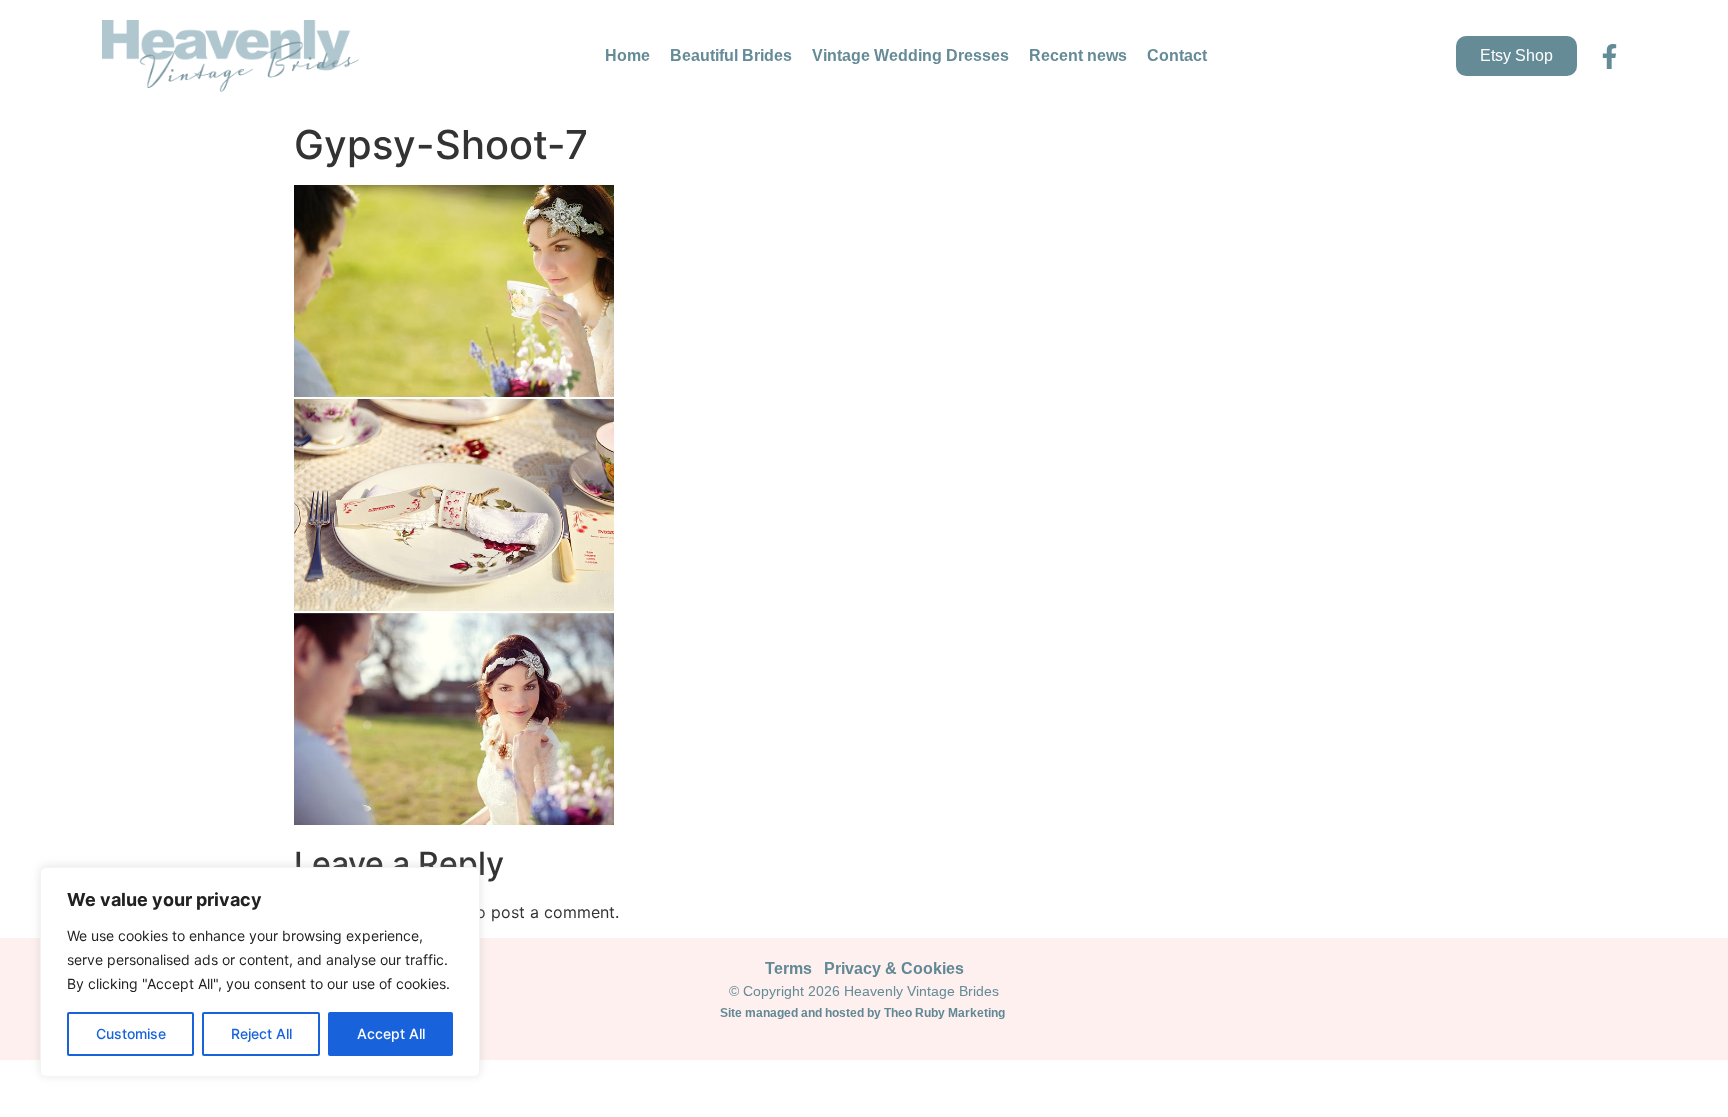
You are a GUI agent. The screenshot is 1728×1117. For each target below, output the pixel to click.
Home (627, 55)
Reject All (261, 1033)
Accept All (391, 1033)
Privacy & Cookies (894, 968)
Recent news (1078, 55)
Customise (131, 1033)
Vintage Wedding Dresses (910, 55)
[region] (260, 972)
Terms (788, 968)
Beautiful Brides (731, 55)
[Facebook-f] (1609, 56)
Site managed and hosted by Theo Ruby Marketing (864, 1013)
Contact (1177, 55)
